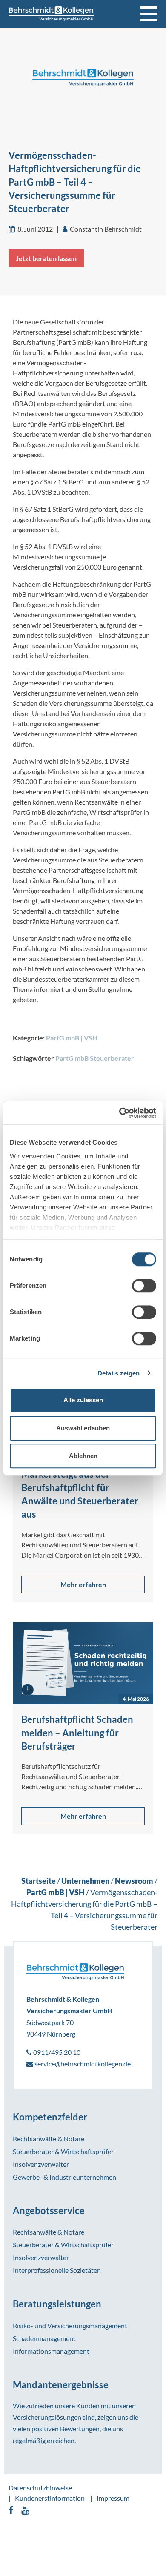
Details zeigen (119, 1373)
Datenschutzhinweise (40, 2488)
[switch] (144, 1286)
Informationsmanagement (51, 2351)
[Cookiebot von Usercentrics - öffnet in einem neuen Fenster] (119, 1113)
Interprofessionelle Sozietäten (57, 2270)
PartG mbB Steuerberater (95, 1058)
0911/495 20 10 (56, 2052)
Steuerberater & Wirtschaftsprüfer (63, 2151)
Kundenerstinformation (50, 2498)
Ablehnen (83, 1456)
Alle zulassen (83, 1400)
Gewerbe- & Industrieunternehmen (64, 2177)
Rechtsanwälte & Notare (49, 2139)
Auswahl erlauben (83, 1428)
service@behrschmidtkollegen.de (82, 2064)
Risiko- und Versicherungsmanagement (70, 2325)
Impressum (113, 2498)
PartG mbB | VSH (72, 1038)
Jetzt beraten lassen (46, 258)
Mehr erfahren (83, 1584)
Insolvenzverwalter (41, 2164)
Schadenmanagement (44, 2338)
